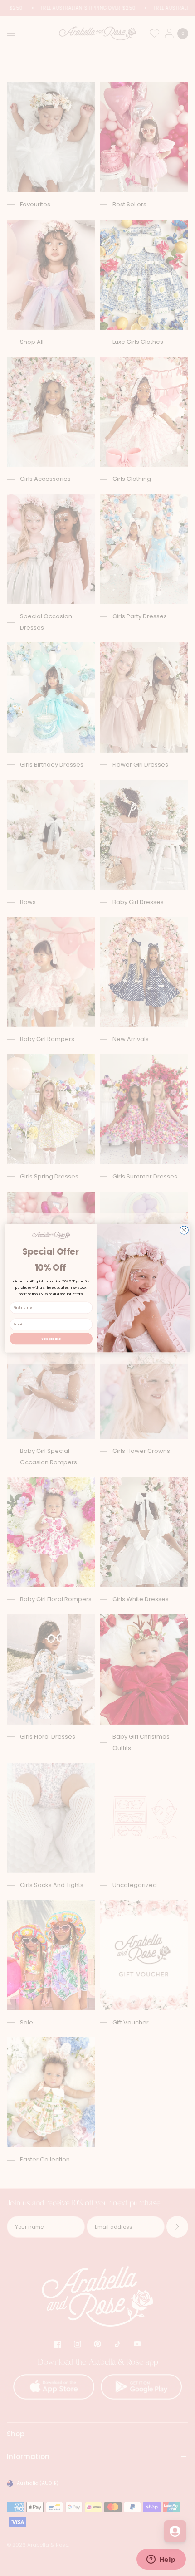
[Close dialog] (184, 1230)
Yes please (51, 1338)
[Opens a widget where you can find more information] (161, 2560)
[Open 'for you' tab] (175, 2531)
